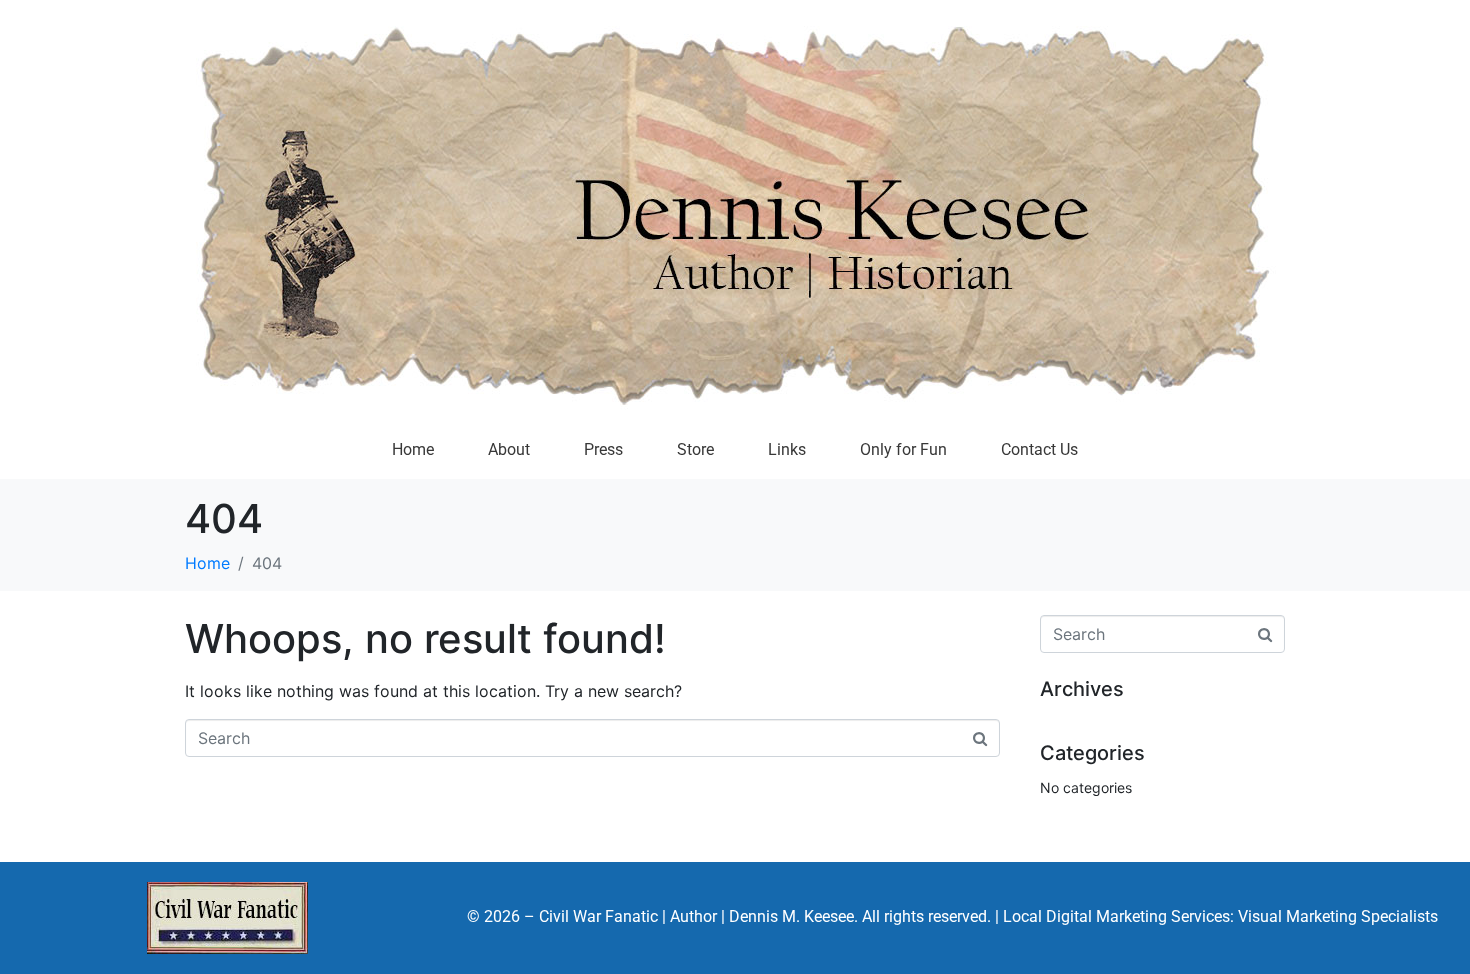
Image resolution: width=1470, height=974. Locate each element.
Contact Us (1039, 449)
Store (695, 449)
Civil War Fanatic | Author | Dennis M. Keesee (696, 916)
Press (603, 449)
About (509, 449)
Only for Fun (903, 449)
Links (787, 449)
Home (413, 449)
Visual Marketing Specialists (1338, 916)
